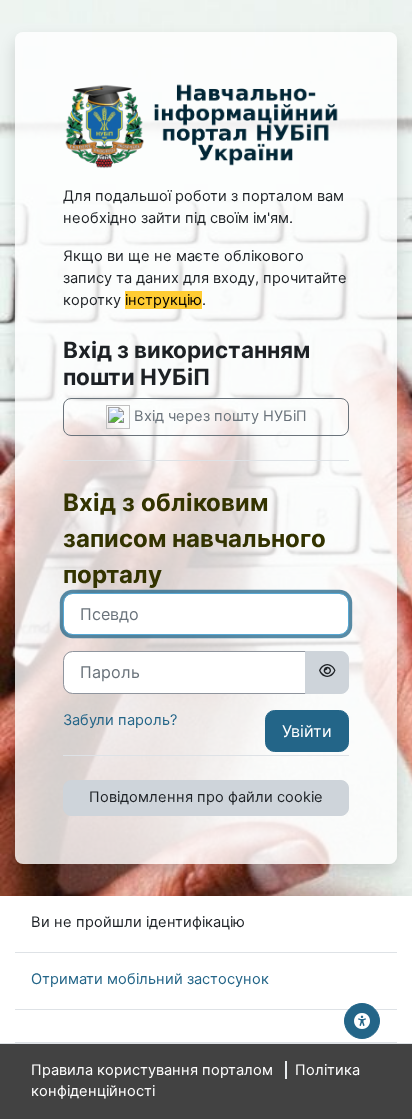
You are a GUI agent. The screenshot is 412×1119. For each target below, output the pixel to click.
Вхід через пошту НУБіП (218, 416)
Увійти (307, 731)
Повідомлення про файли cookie (206, 797)
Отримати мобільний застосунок (150, 979)
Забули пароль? (120, 720)
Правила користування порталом (152, 1070)
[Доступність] (362, 1021)
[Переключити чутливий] (327, 672)
